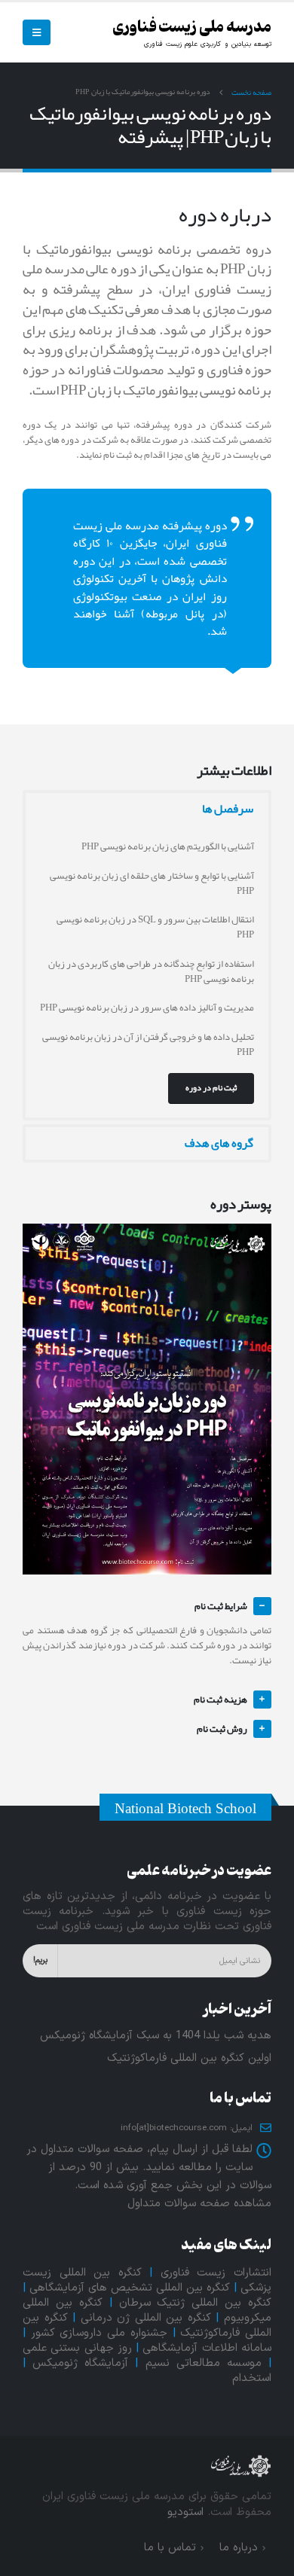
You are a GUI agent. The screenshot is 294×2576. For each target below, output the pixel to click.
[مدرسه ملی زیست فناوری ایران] (241, 2465)
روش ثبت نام (222, 1729)
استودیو (185, 2512)
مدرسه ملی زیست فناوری (192, 27)
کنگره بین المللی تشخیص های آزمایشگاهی (130, 2288)
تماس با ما (170, 2548)
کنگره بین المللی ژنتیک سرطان (196, 2303)
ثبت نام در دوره (211, 1087)
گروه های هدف (219, 1143)
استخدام (252, 2378)
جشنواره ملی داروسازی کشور (99, 2333)
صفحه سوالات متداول (179, 2204)
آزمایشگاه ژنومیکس (80, 2363)
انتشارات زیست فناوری (216, 2273)
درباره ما (239, 2548)
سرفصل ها (228, 809)
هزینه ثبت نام (220, 1700)
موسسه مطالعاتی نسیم (204, 2363)
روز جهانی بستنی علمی (77, 2348)
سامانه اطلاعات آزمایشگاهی (207, 2348)
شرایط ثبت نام (221, 1606)
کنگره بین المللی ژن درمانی (146, 2318)
